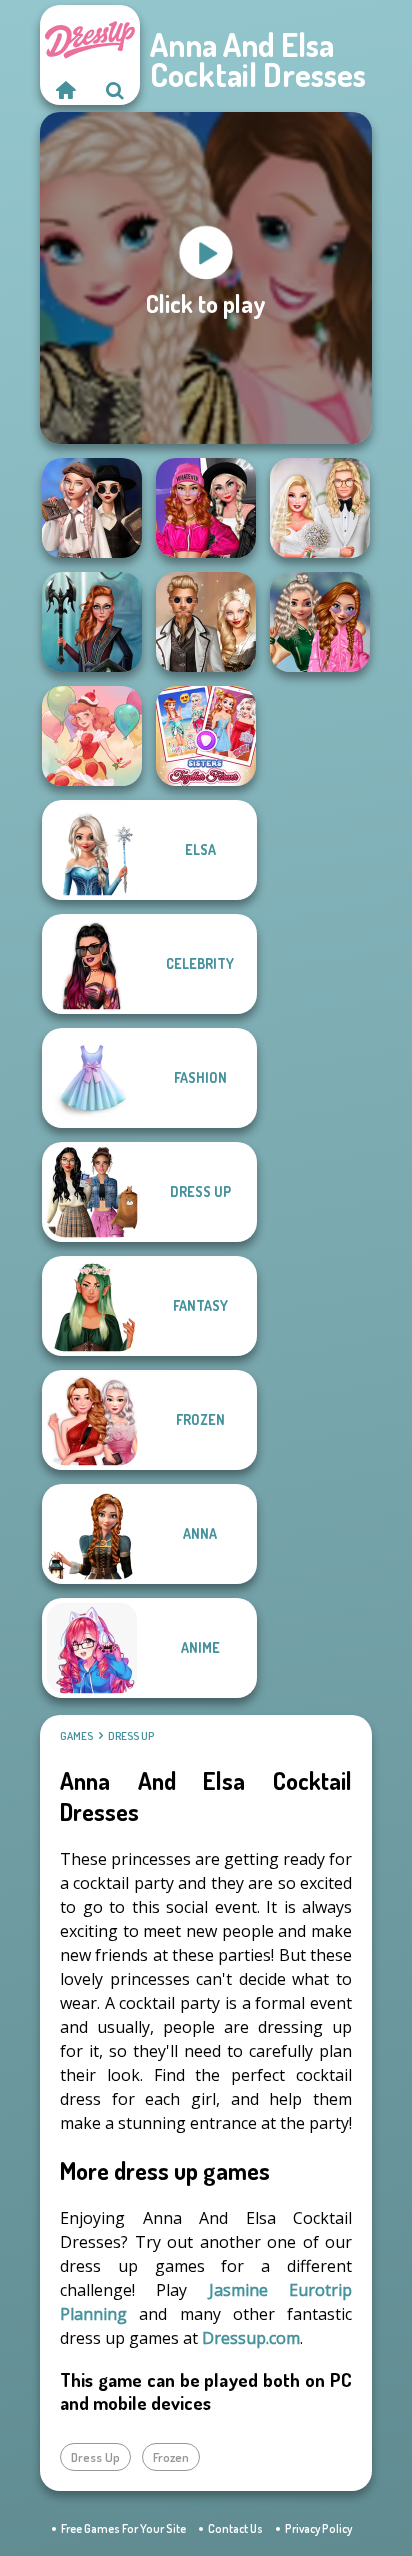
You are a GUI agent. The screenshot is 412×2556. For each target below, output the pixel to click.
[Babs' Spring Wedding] (320, 508)
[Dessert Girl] (92, 736)
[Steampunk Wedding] (206, 622)
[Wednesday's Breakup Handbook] (92, 508)
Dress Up (131, 1736)
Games (76, 1736)
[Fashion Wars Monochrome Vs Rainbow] (206, 508)
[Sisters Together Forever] (206, 736)
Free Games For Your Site (123, 2528)
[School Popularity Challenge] (320, 622)
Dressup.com (251, 2338)
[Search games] (115, 90)
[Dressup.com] (65, 90)
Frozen (171, 2457)
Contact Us (235, 2528)
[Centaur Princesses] (92, 622)
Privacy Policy (318, 2528)
